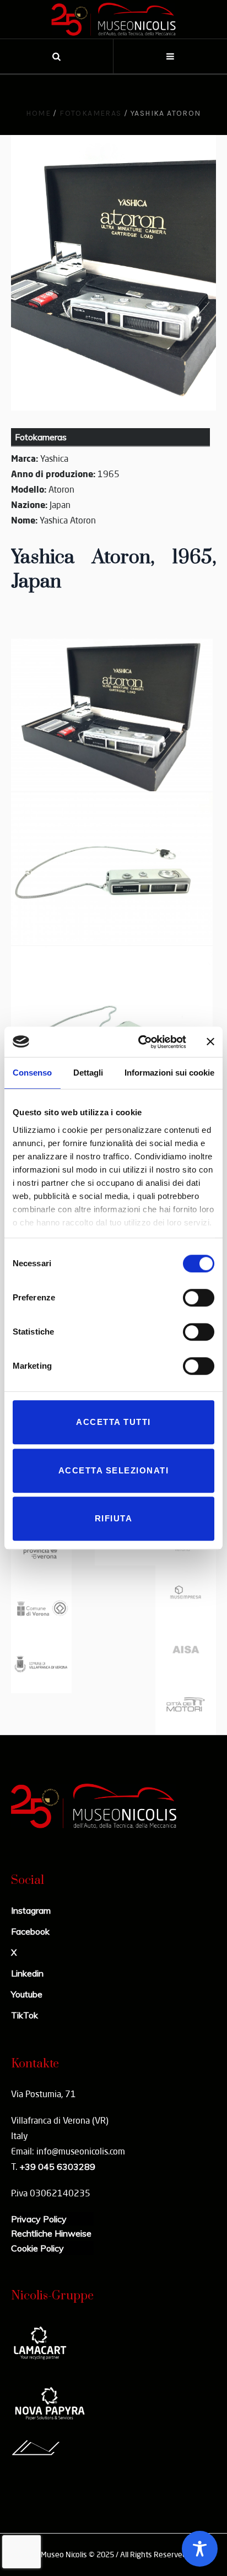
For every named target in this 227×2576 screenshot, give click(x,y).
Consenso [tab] (32, 1073)
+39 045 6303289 (57, 2167)
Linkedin (27, 1973)
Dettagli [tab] (88, 1073)
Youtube (27, 1994)
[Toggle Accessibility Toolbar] (200, 2549)
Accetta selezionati (114, 1470)
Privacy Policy (39, 2219)
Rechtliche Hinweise (51, 2233)
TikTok (25, 2015)
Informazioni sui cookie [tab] (169, 1073)
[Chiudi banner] (210, 1042)
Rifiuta (114, 1518)
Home (38, 113)
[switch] (199, 1298)
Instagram (31, 1910)
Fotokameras (90, 113)
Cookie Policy (37, 2248)
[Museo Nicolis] (113, 19)
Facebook (30, 1931)
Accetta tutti (113, 1422)
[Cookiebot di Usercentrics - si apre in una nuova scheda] (140, 1042)
